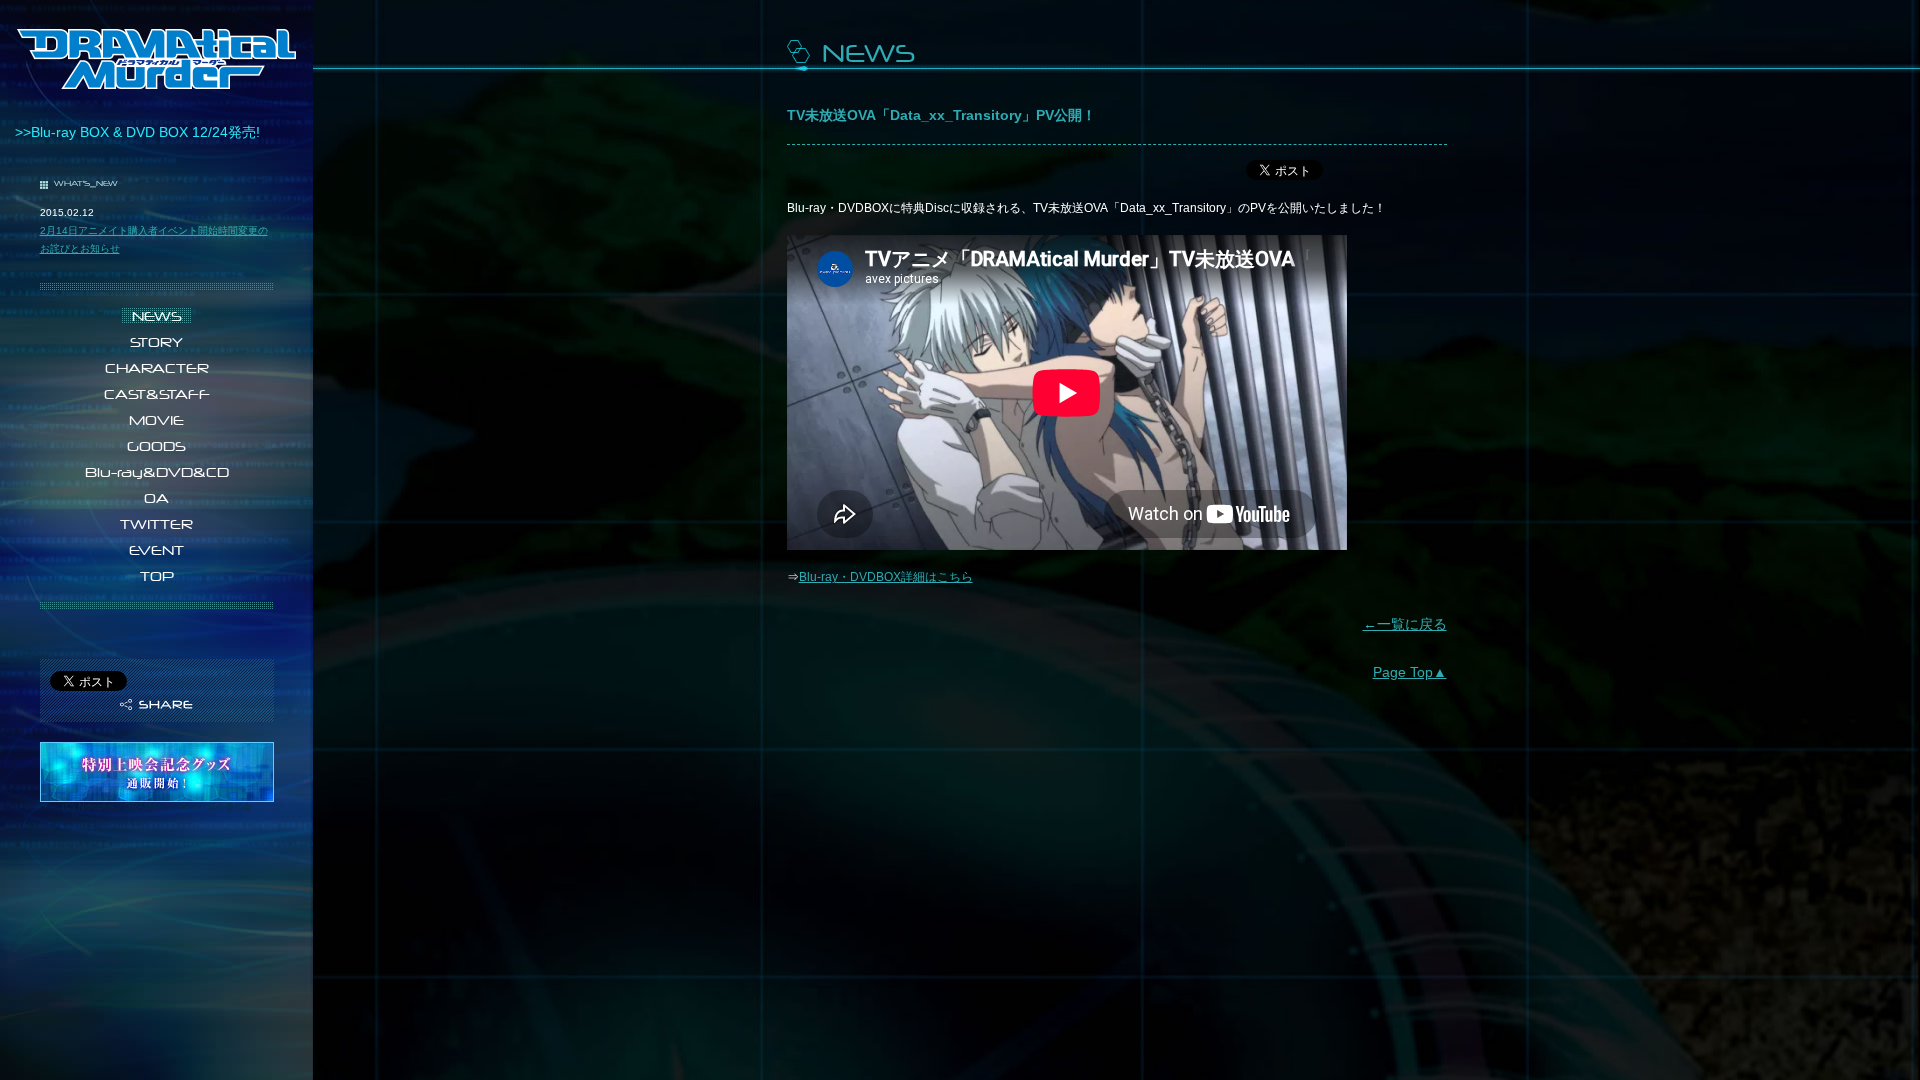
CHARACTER (157, 368)
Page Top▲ (1410, 672)
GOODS (156, 446)
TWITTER (156, 524)
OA (156, 498)
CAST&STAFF (157, 394)
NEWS (157, 316)
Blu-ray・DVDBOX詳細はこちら (886, 577)
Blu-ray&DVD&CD (157, 472)
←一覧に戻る (1405, 624)
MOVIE (156, 420)
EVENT (156, 550)
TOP (157, 576)
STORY (156, 342)
